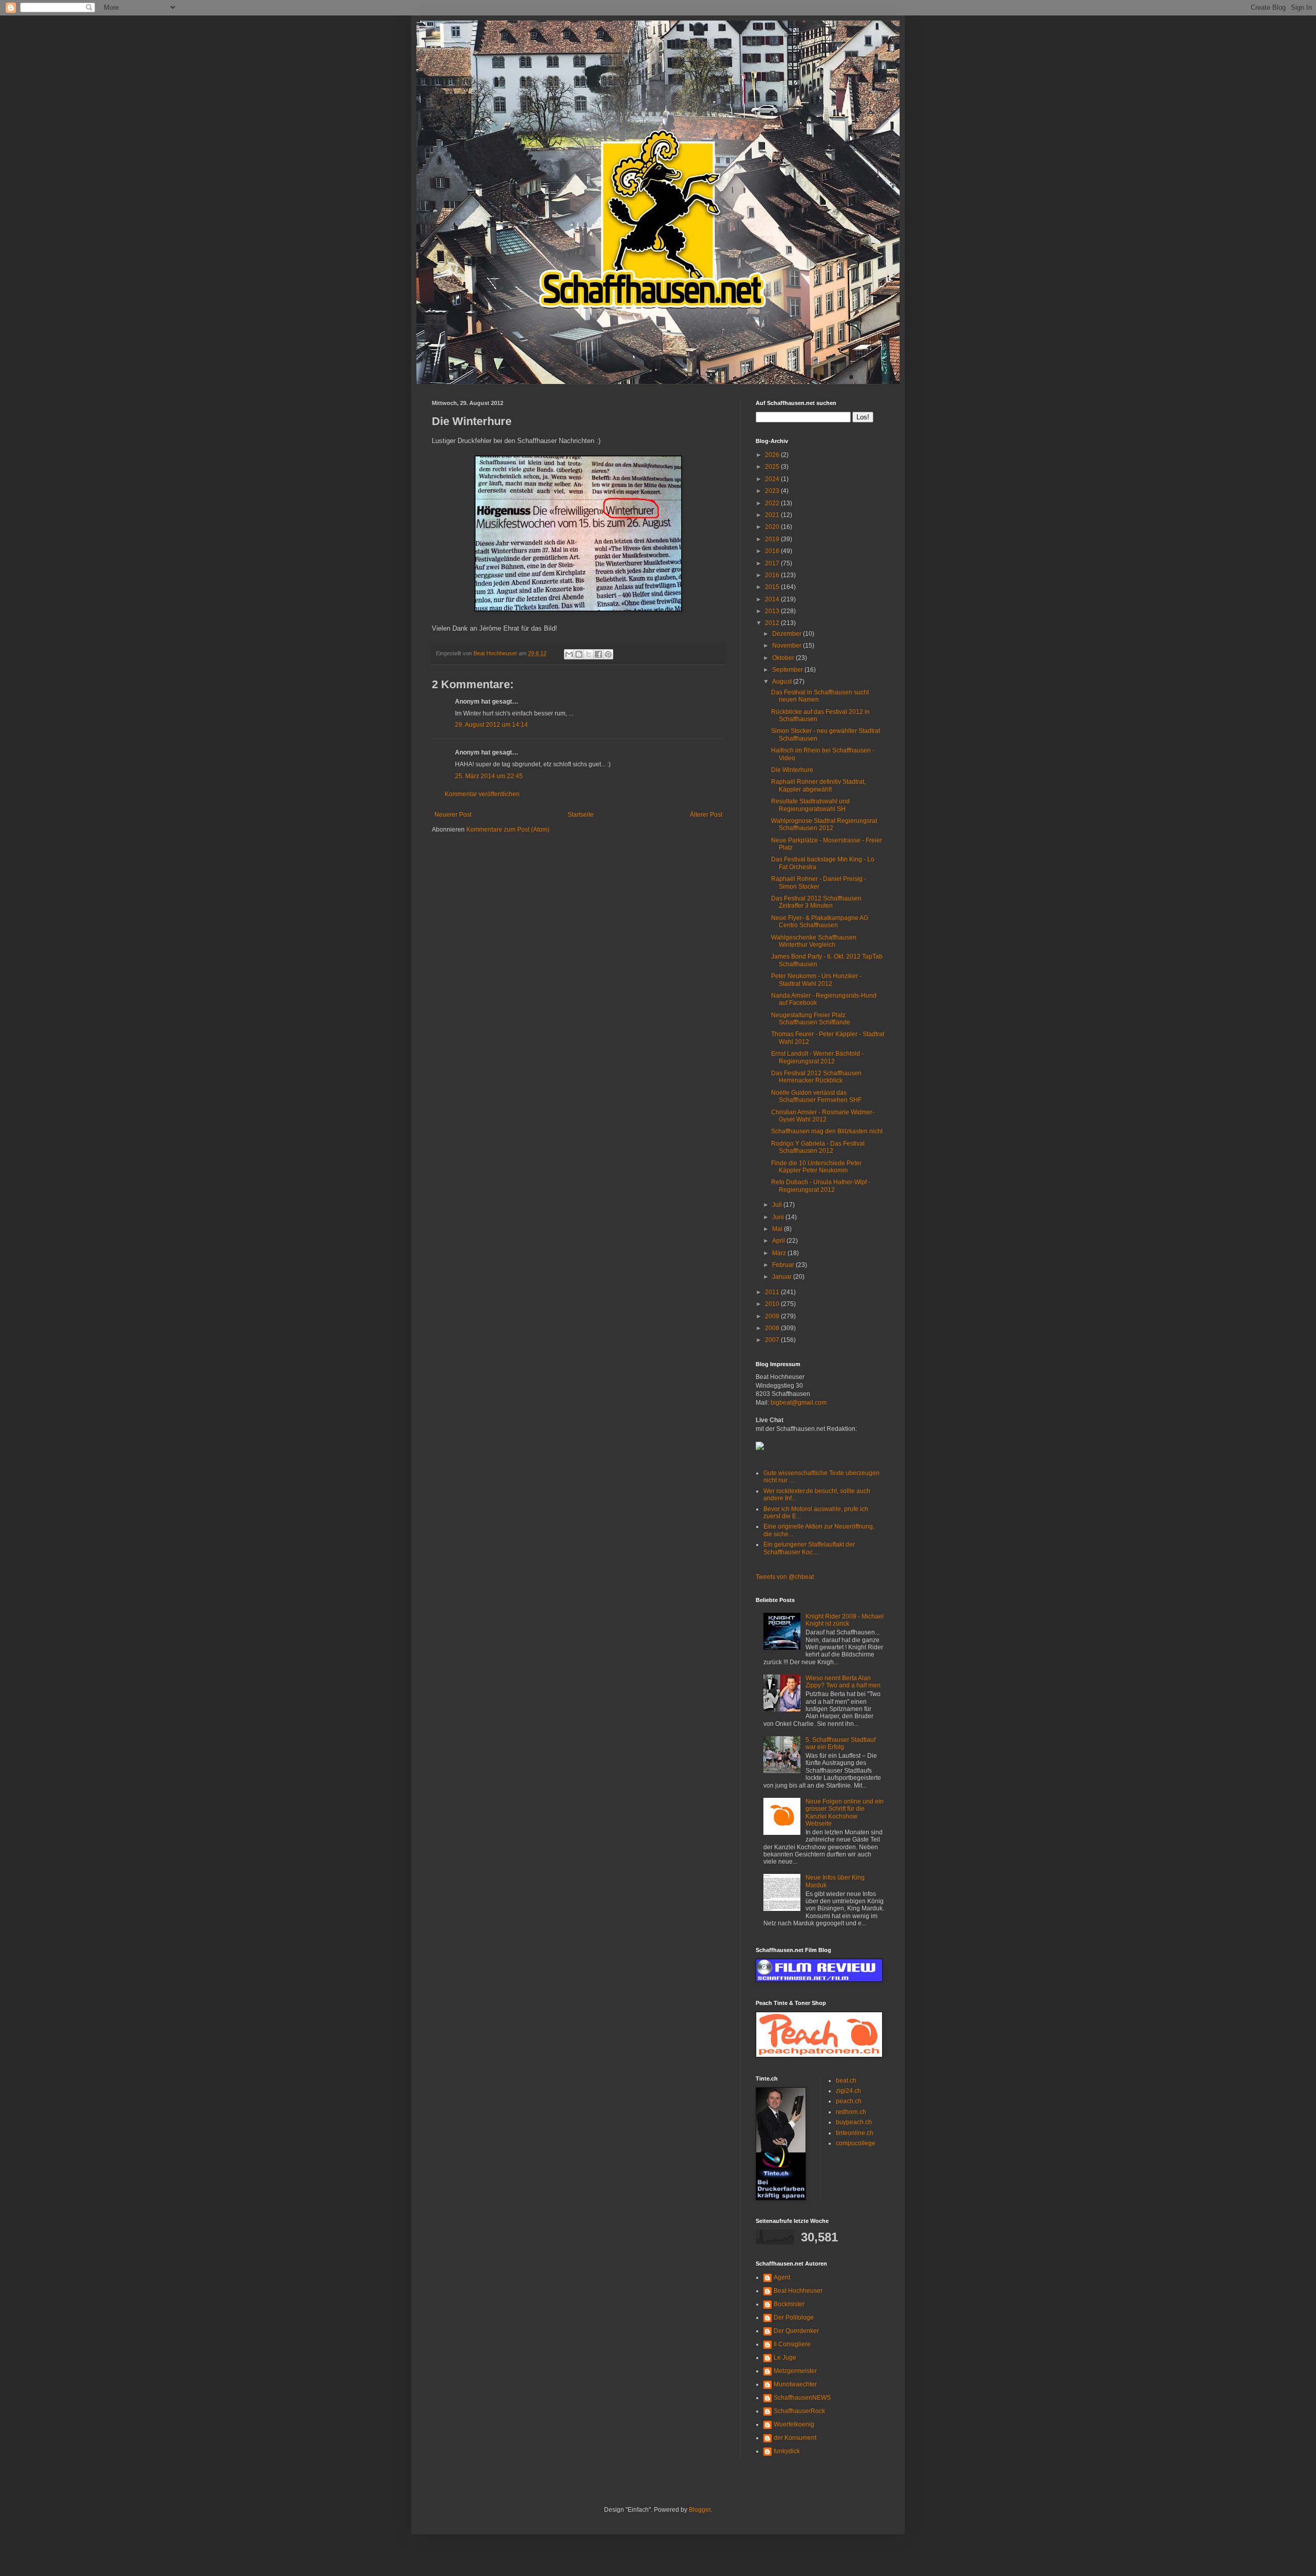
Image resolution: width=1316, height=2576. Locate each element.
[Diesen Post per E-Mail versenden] (569, 654)
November (788, 646)
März (780, 1253)
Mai (778, 1229)
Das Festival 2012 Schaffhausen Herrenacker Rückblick (816, 1077)
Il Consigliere (792, 2344)
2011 (773, 1292)
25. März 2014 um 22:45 (489, 776)
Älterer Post (706, 815)
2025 (773, 467)
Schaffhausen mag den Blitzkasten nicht (827, 1131)
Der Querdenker (796, 2331)
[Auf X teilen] (589, 654)
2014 (773, 599)
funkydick (787, 2451)
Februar (784, 1265)
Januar (783, 1277)
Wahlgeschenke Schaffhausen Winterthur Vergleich (814, 941)
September (788, 670)
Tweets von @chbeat (785, 1577)
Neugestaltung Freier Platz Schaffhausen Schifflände (811, 1019)
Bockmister (789, 2304)
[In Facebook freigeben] (598, 654)
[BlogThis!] (579, 654)
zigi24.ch (848, 2091)
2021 (773, 515)
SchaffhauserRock (799, 2411)
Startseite (581, 815)
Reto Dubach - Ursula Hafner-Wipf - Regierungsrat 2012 (821, 1186)
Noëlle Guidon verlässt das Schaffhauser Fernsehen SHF (816, 1096)
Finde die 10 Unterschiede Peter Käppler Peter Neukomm (816, 1167)
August (783, 682)
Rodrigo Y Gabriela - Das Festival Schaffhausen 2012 (818, 1147)
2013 (773, 611)
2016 (773, 575)
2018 (773, 551)
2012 (773, 623)
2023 (773, 491)
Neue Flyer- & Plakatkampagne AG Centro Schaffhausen (820, 922)
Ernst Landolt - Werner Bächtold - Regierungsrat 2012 (817, 1057)
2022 (773, 503)
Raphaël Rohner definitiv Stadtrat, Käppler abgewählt (818, 785)
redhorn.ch (851, 2112)
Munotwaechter (795, 2384)
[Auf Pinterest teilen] (608, 654)
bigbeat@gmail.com (799, 1403)
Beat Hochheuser (798, 2291)
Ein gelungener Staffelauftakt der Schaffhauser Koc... (809, 1548)
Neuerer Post (453, 815)
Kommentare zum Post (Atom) (508, 830)
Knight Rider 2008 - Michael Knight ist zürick (845, 1620)
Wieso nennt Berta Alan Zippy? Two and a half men (843, 1682)
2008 (773, 1328)
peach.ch (849, 2101)
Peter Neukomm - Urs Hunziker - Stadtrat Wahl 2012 (816, 980)
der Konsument (795, 2438)
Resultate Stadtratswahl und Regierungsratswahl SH (810, 805)
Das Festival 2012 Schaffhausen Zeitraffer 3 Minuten (816, 902)
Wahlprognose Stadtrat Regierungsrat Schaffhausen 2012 (824, 824)
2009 (773, 1316)
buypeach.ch (854, 2122)
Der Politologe (794, 2317)
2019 (773, 539)
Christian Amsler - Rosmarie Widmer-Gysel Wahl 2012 (823, 1116)
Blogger (700, 2510)
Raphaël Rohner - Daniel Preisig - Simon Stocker (819, 882)
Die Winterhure (792, 770)
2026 (773, 455)
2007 (773, 1340)
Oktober (784, 658)
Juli (778, 1205)
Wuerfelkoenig (794, 2424)
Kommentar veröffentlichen (482, 794)
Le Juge (785, 2358)
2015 (773, 587)
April (779, 1241)
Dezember (788, 634)
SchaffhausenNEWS (802, 2398)
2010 (773, 1304)
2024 (773, 479)
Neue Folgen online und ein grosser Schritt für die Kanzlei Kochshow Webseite (845, 1813)
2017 (773, 563)
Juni (779, 1217)
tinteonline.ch (855, 2133)
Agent (782, 2277)
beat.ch (846, 2081)
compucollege (856, 2143)
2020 (773, 527)
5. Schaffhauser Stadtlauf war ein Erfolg (840, 1743)
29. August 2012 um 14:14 (491, 725)
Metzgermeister (795, 2371)
